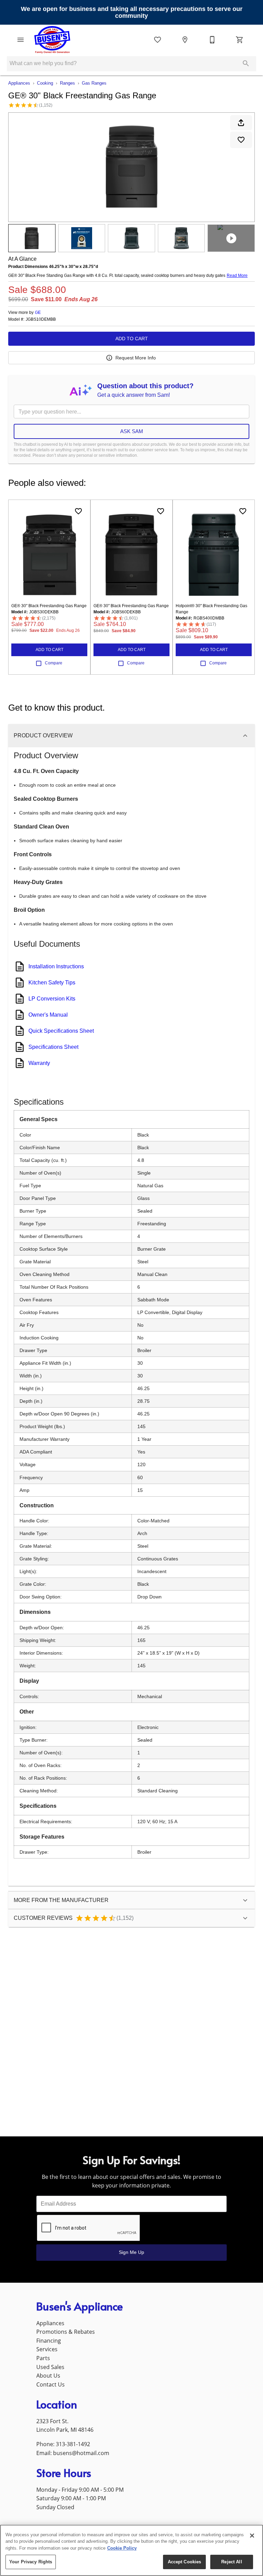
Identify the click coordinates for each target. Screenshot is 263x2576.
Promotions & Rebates (66, 2332)
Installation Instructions (56, 966)
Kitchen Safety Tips (52, 983)
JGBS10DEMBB (41, 320)
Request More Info (136, 358)
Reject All (231, 2562)
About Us (48, 2376)
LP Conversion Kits (52, 999)
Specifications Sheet (53, 1047)
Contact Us (51, 2384)
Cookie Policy (122, 2548)
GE (38, 312)
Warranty (39, 1063)
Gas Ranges (94, 83)
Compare (54, 663)
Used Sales (50, 2367)
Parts (43, 2358)
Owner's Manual (48, 1015)
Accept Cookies (185, 2562)
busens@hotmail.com (81, 2453)
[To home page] (52, 40)
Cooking (45, 83)
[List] (158, 40)
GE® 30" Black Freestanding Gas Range (49, 606)
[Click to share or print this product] (241, 123)
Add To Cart (132, 339)
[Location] (185, 40)
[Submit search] (246, 63)
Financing (49, 2341)
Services (47, 2349)
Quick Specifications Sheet (61, 1031)
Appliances (19, 83)
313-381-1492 (73, 2444)
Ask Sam (132, 431)
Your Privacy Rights (31, 2562)
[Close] (252, 2536)
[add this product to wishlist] (241, 140)
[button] (21, 40)
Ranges (67, 83)
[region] (131, 2550)
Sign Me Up (131, 2252)
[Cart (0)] (240, 40)
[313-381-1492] (212, 40)
